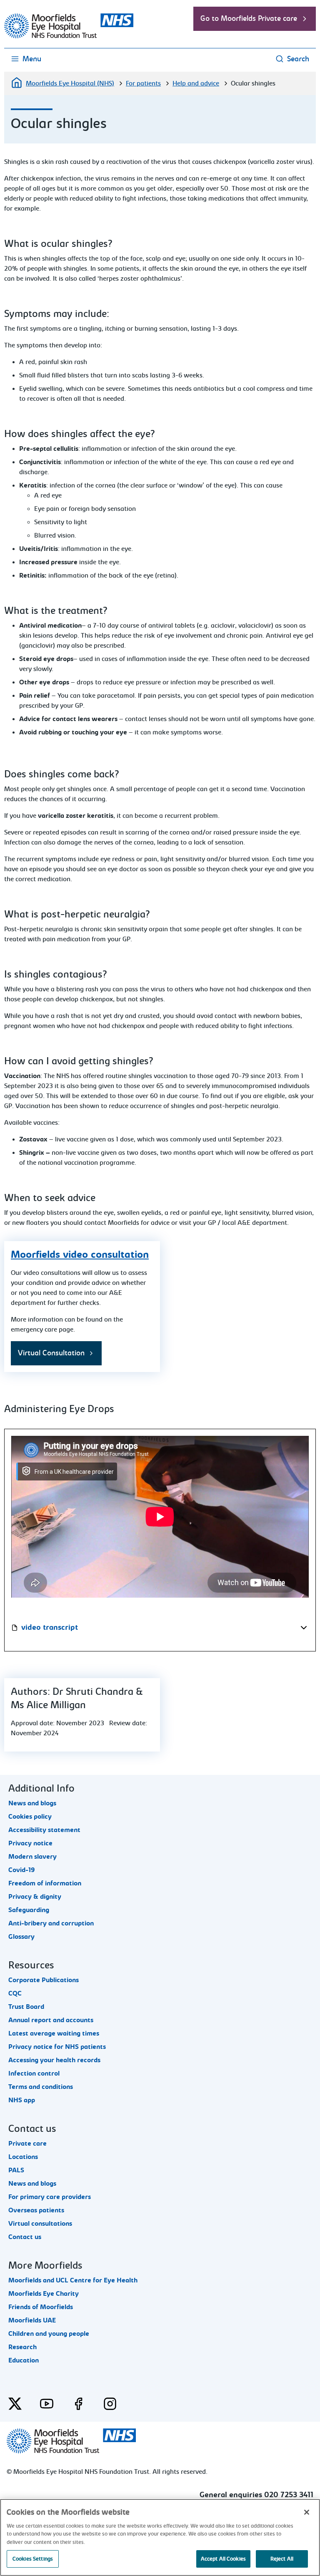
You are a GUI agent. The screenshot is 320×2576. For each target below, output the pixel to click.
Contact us (25, 2237)
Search (298, 59)
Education (24, 2360)
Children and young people (49, 2334)
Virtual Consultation (51, 1353)
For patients (143, 83)
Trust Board (26, 2007)
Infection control (34, 2073)
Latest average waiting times (54, 2033)
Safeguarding (29, 1910)
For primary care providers (50, 2197)
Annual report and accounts (51, 2020)
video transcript (50, 1627)
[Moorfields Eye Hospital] (69, 36)
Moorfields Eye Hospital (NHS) (70, 83)
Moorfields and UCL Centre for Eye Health (73, 2280)
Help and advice (196, 83)
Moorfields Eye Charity (44, 2294)
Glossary (21, 1937)
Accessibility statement (44, 1830)
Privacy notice (30, 1843)
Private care (27, 2144)
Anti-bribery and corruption (51, 1923)
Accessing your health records (54, 2060)
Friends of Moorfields (41, 2307)
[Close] (307, 2512)
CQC (15, 1993)
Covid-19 (22, 1870)
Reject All (282, 2559)
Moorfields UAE (32, 2320)
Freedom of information (45, 1883)
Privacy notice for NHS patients (57, 2047)
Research (22, 2347)
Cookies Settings (33, 2559)
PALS (16, 2170)
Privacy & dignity (35, 1897)
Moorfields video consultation (80, 1254)
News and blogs (32, 1803)
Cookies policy (30, 1817)
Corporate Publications (44, 1980)
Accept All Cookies (223, 2559)
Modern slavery (32, 1857)
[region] (160, 2537)
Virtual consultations (40, 2224)
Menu (32, 59)
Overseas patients (36, 2210)
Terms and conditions (41, 2087)
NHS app (22, 2100)
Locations (23, 2157)
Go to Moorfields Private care (249, 19)
